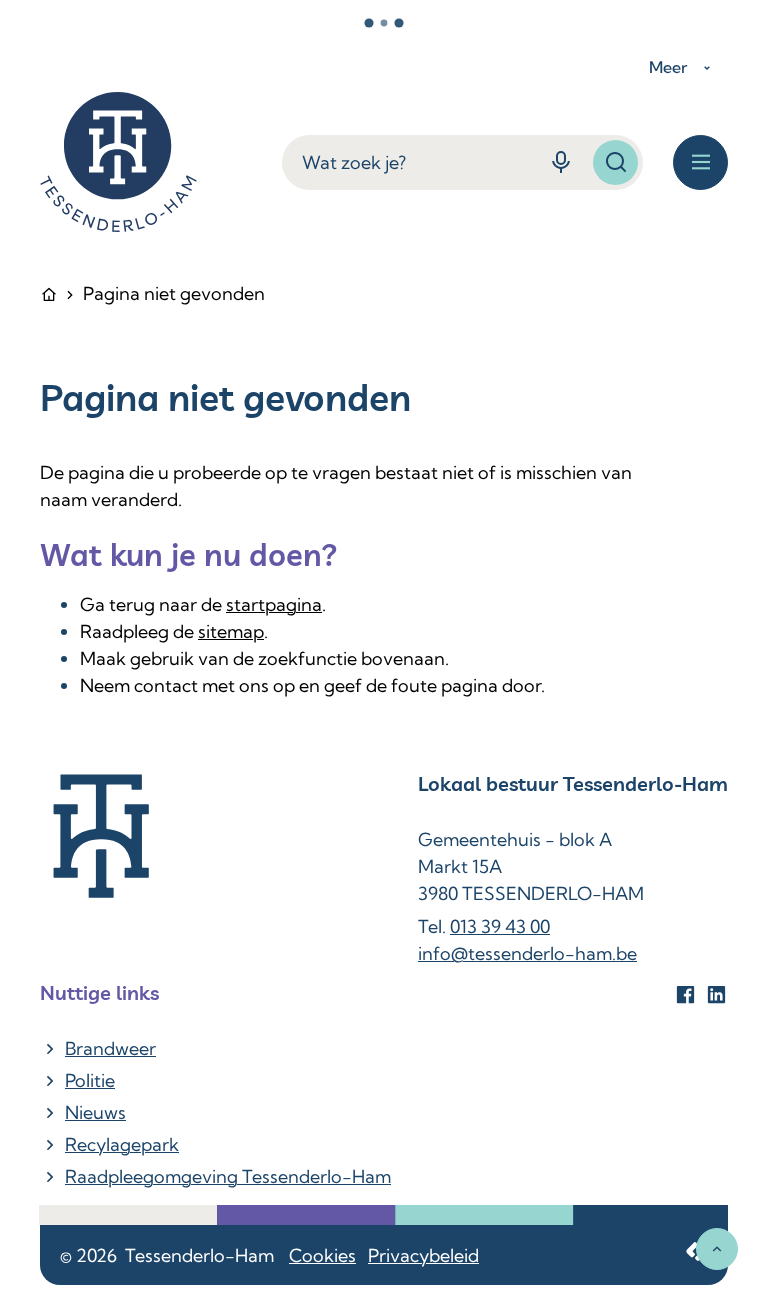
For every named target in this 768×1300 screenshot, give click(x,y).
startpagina (274, 604)
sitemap (231, 631)
